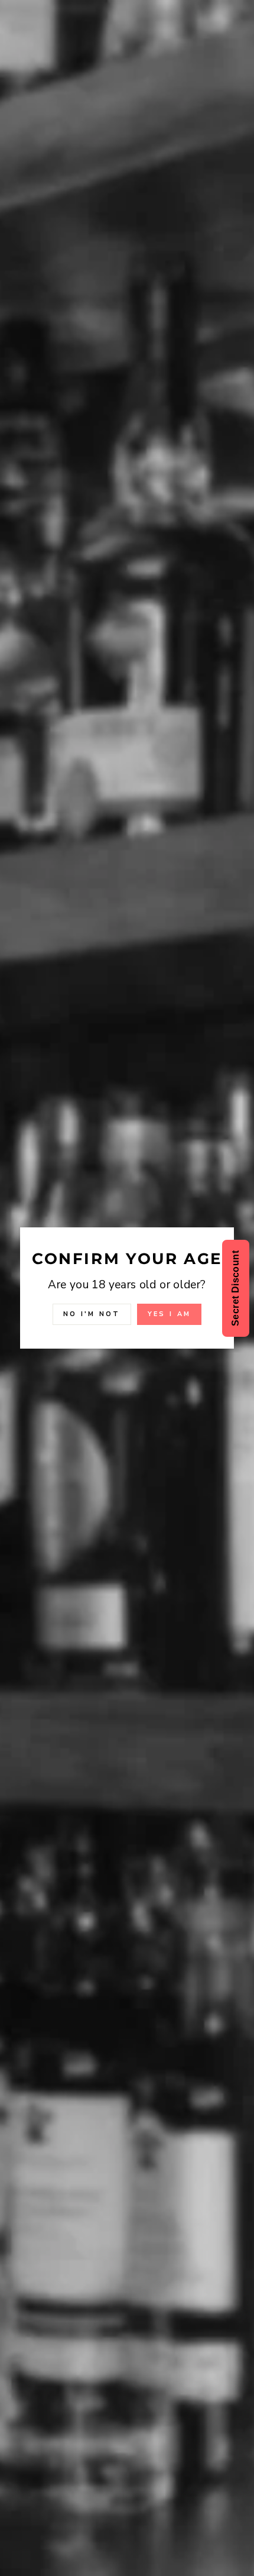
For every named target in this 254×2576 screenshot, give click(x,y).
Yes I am (169, 1314)
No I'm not (92, 1314)
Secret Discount (235, 1288)
